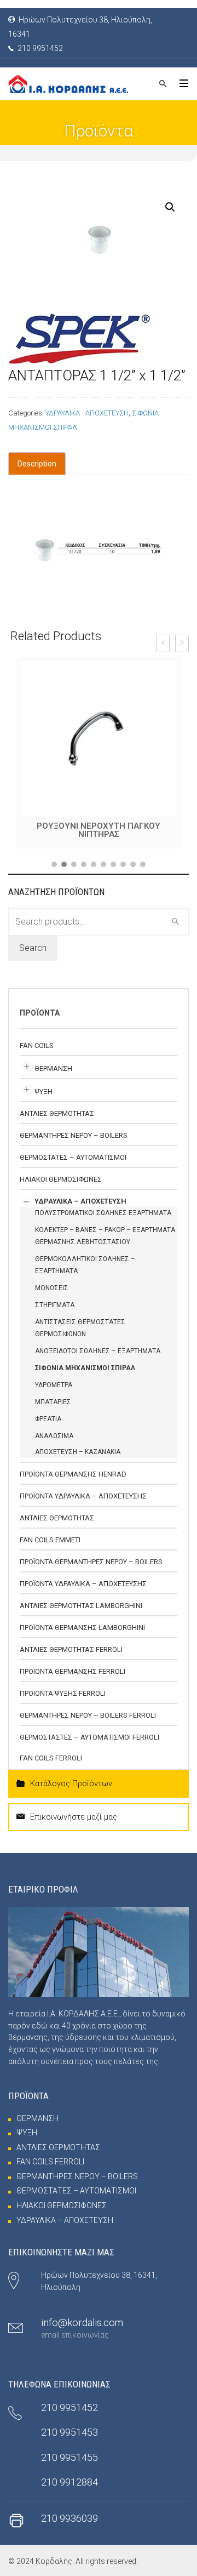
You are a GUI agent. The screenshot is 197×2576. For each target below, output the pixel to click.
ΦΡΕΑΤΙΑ (48, 1415)
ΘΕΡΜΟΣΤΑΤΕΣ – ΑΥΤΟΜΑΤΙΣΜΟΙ (73, 1153)
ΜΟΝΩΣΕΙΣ (52, 1284)
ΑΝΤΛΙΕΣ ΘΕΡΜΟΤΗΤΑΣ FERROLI (71, 1646)
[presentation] (163, 643)
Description (37, 464)
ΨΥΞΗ (44, 1088)
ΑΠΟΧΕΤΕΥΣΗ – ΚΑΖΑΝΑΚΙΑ (78, 1448)
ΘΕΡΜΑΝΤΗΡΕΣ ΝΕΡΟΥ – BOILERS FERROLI (88, 1711)
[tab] (37, 464)
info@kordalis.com (82, 2319)
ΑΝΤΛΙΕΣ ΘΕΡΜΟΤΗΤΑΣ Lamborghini (81, 1602)
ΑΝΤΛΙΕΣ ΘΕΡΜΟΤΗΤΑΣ (57, 1110)
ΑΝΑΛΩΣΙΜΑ (54, 1432)
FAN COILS (37, 1042)
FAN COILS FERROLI (51, 1754)
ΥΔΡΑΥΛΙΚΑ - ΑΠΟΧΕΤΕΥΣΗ (87, 413)
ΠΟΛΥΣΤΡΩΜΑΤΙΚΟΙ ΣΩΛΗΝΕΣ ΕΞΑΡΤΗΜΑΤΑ (103, 1209)
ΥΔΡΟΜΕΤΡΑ (54, 1381)
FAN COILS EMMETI (50, 1536)
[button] (54, 860)
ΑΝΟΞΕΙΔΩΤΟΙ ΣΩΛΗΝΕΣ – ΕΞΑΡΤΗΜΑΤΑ (98, 1347)
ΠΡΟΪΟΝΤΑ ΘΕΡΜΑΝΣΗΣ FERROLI (73, 1668)
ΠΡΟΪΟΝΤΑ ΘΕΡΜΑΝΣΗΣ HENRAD (73, 1470)
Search (33, 944)
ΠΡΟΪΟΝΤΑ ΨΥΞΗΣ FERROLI (63, 1689)
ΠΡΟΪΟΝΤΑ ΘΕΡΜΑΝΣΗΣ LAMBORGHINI (82, 1624)
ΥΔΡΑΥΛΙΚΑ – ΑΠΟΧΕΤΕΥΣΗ (80, 1197)
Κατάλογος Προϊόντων (71, 1780)
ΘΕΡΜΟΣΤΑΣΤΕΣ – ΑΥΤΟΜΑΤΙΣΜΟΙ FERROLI (89, 1733)
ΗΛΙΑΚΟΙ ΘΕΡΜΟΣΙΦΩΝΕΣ (61, 1175)
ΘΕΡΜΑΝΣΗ (53, 1065)
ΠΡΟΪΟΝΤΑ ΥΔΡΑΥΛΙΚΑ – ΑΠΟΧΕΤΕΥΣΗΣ (83, 1492)
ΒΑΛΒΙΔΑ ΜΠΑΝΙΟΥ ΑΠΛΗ (99, 826)
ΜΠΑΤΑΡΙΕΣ (53, 1398)
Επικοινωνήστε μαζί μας (74, 1813)
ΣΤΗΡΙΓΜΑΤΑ (55, 1301)
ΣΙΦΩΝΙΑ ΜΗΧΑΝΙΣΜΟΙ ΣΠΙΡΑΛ (85, 1364)
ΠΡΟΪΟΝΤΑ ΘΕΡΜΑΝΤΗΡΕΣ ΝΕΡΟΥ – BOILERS (91, 1558)
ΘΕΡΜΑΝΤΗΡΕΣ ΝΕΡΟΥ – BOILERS (74, 1132)
